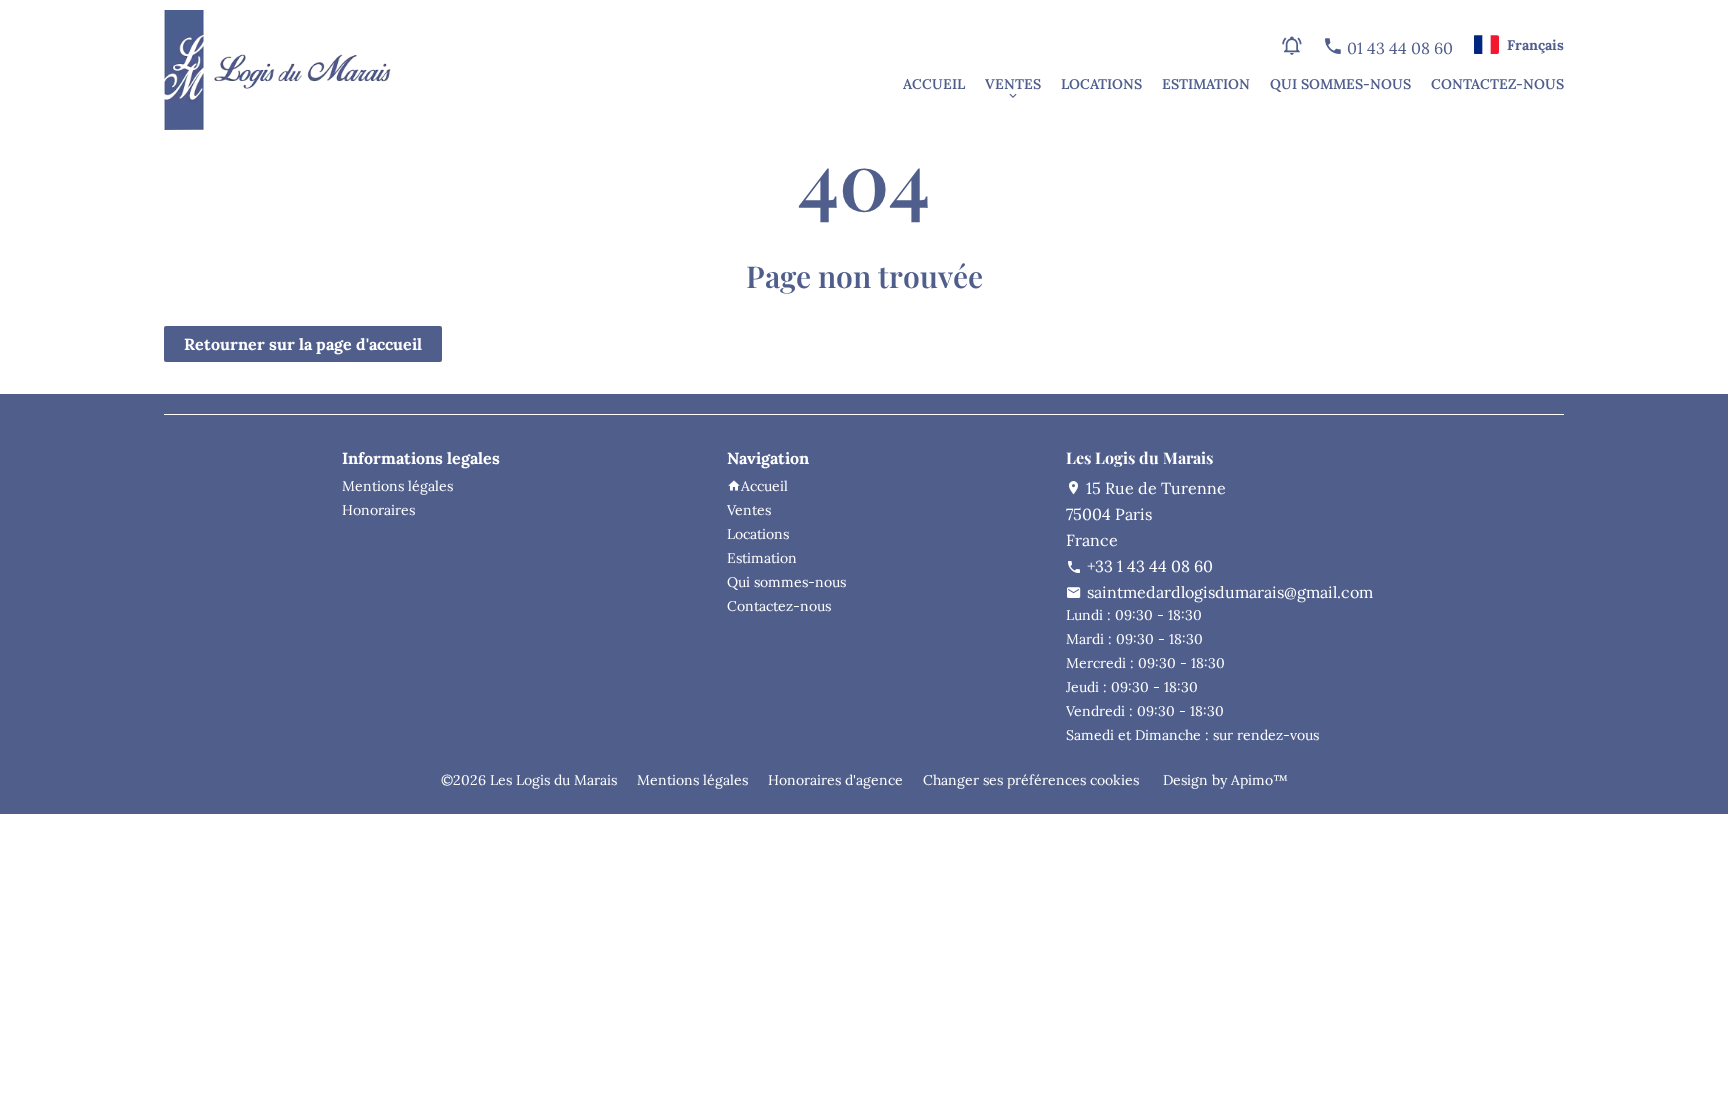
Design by (1223, 780)
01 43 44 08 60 (1398, 48)
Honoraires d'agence (835, 780)
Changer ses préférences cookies (1031, 780)
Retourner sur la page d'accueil (303, 344)
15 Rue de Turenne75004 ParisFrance (1146, 514)
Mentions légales (692, 780)
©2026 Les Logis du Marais (529, 780)
